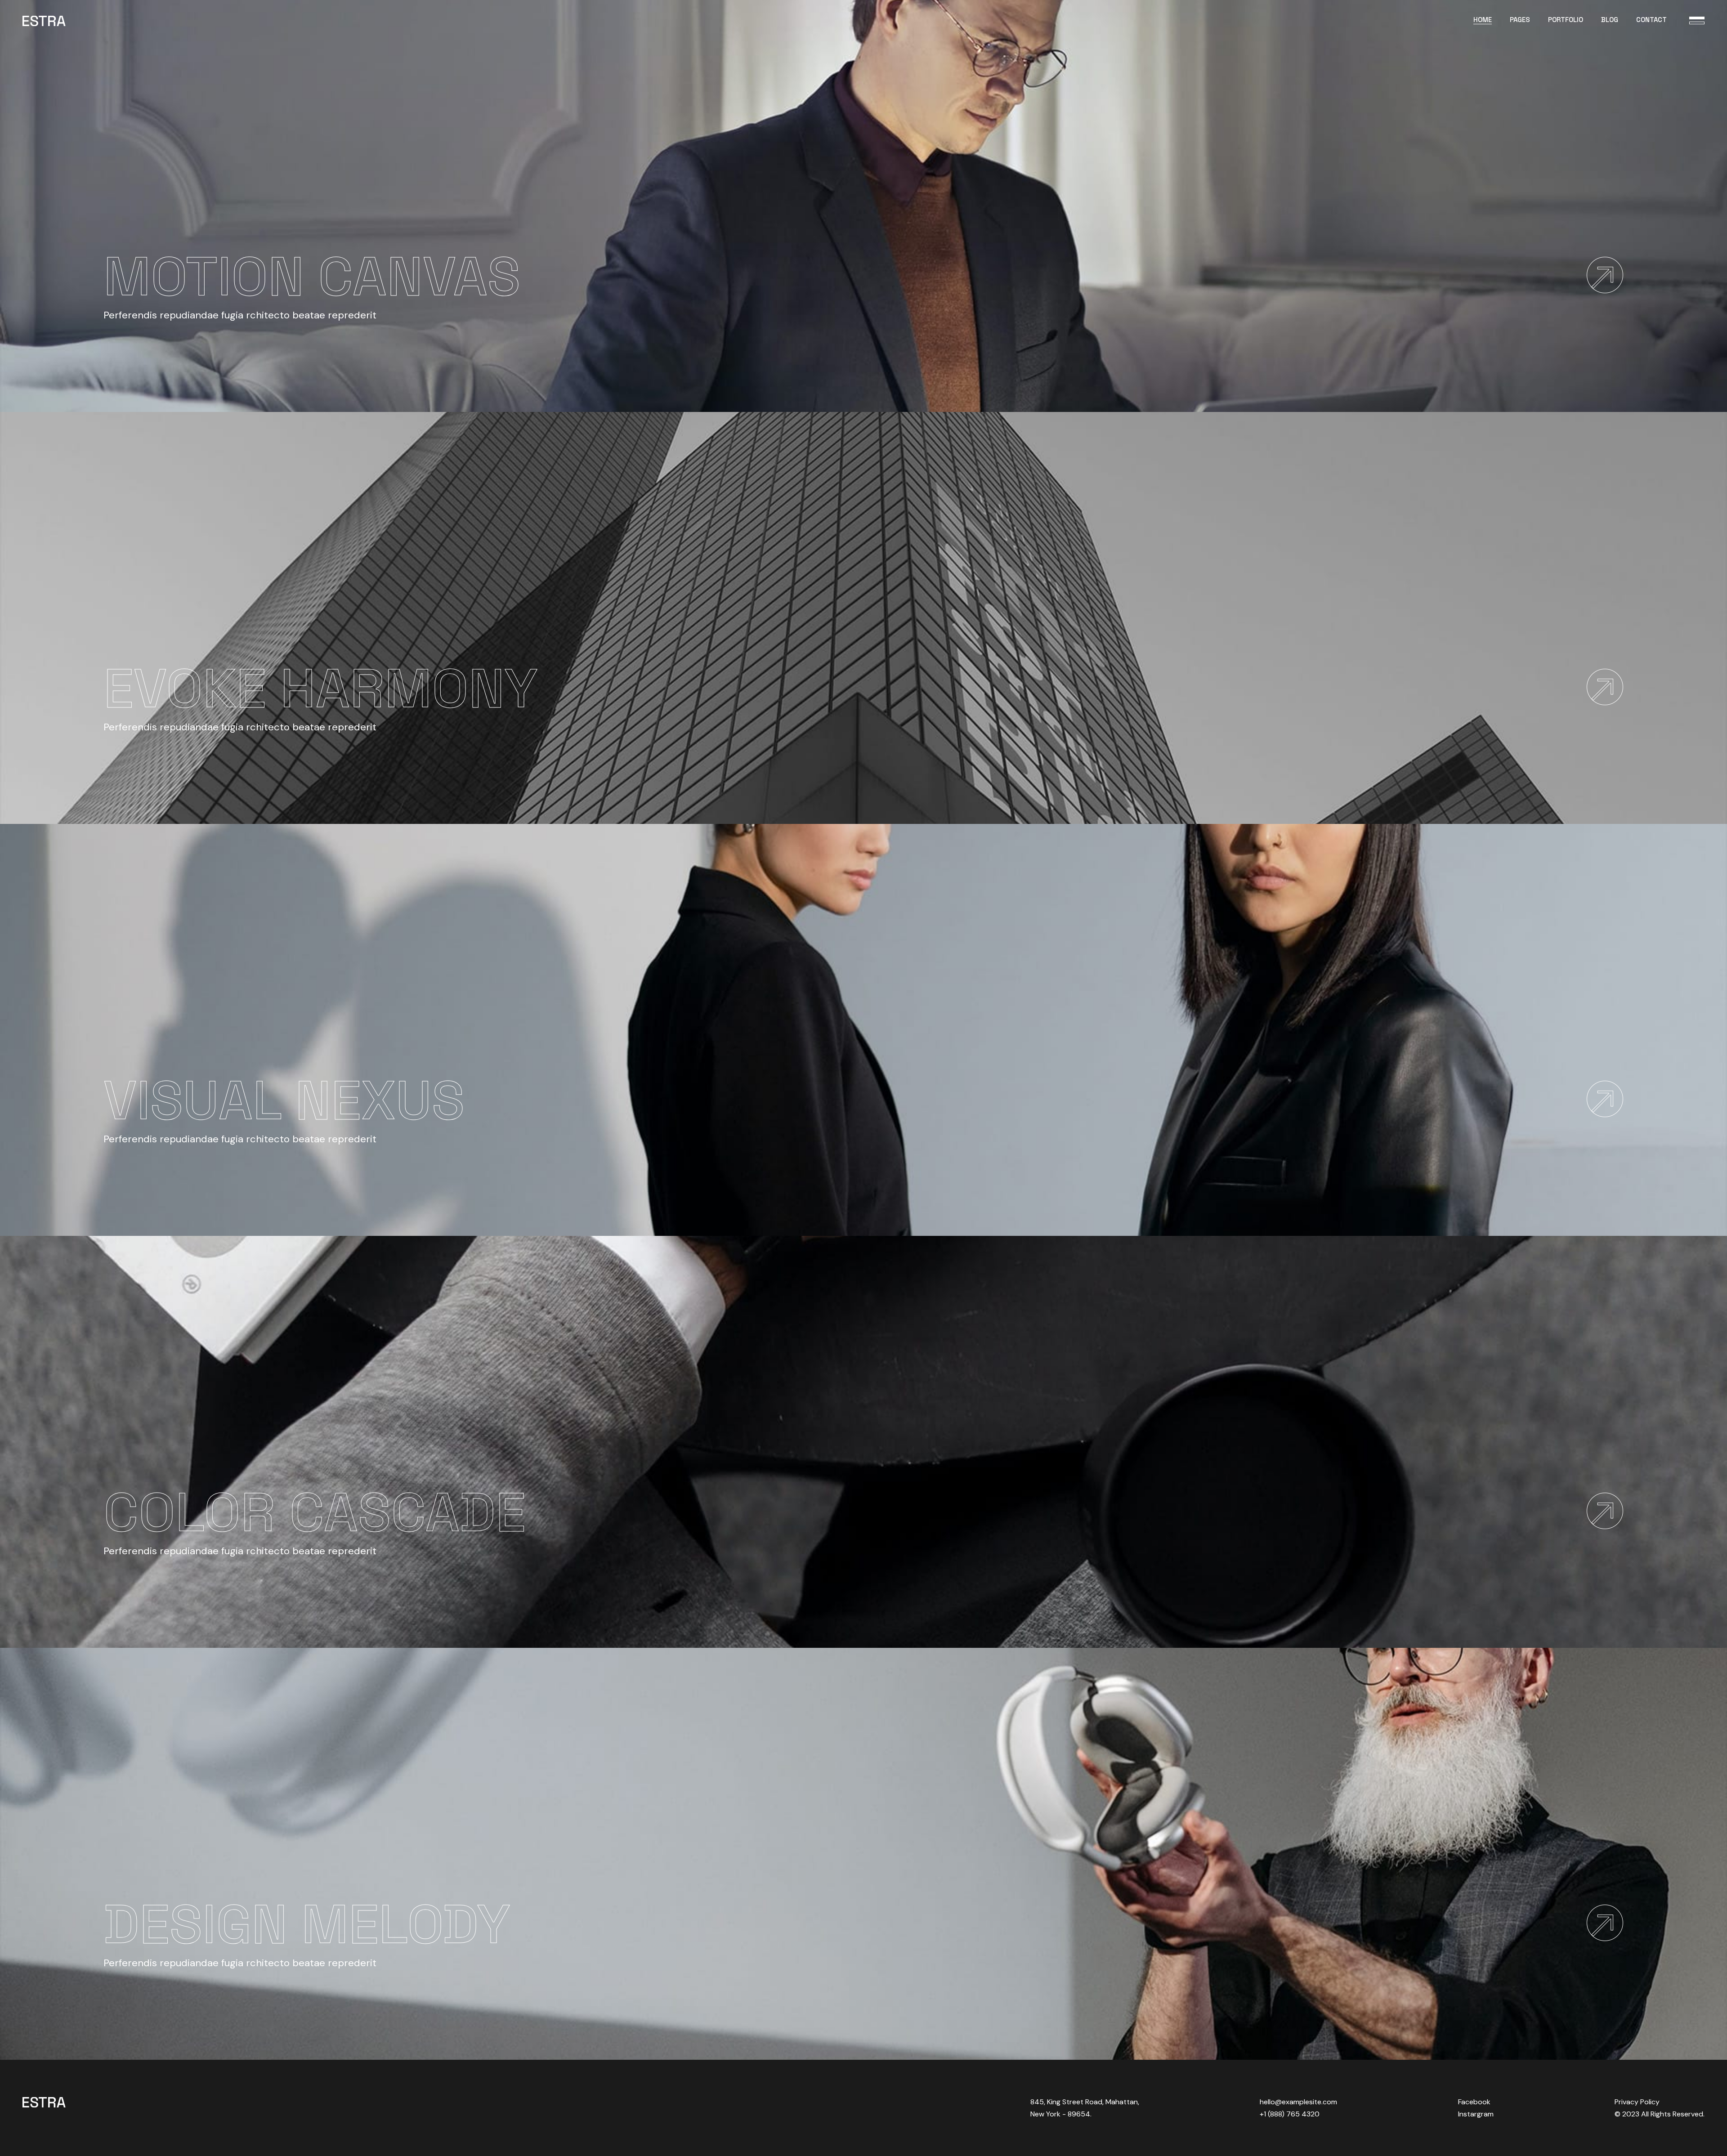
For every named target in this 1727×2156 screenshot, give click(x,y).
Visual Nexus (284, 1100)
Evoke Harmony (320, 688)
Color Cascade (315, 1512)
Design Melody (307, 1924)
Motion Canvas (312, 276)
